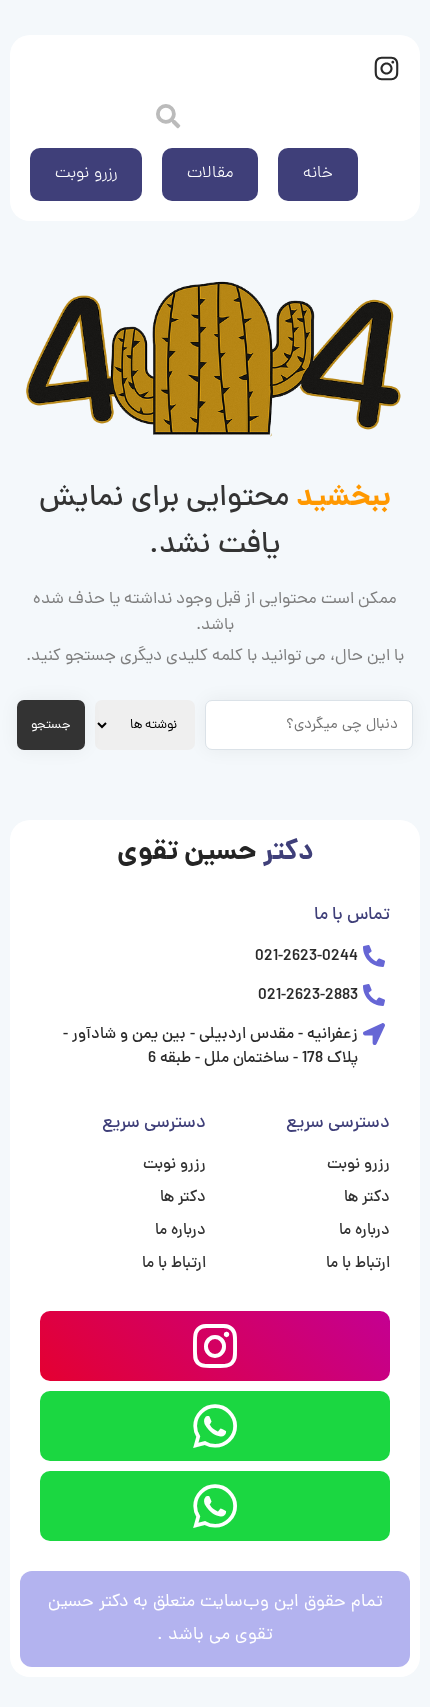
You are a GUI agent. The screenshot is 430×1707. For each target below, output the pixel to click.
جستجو (51, 725)
